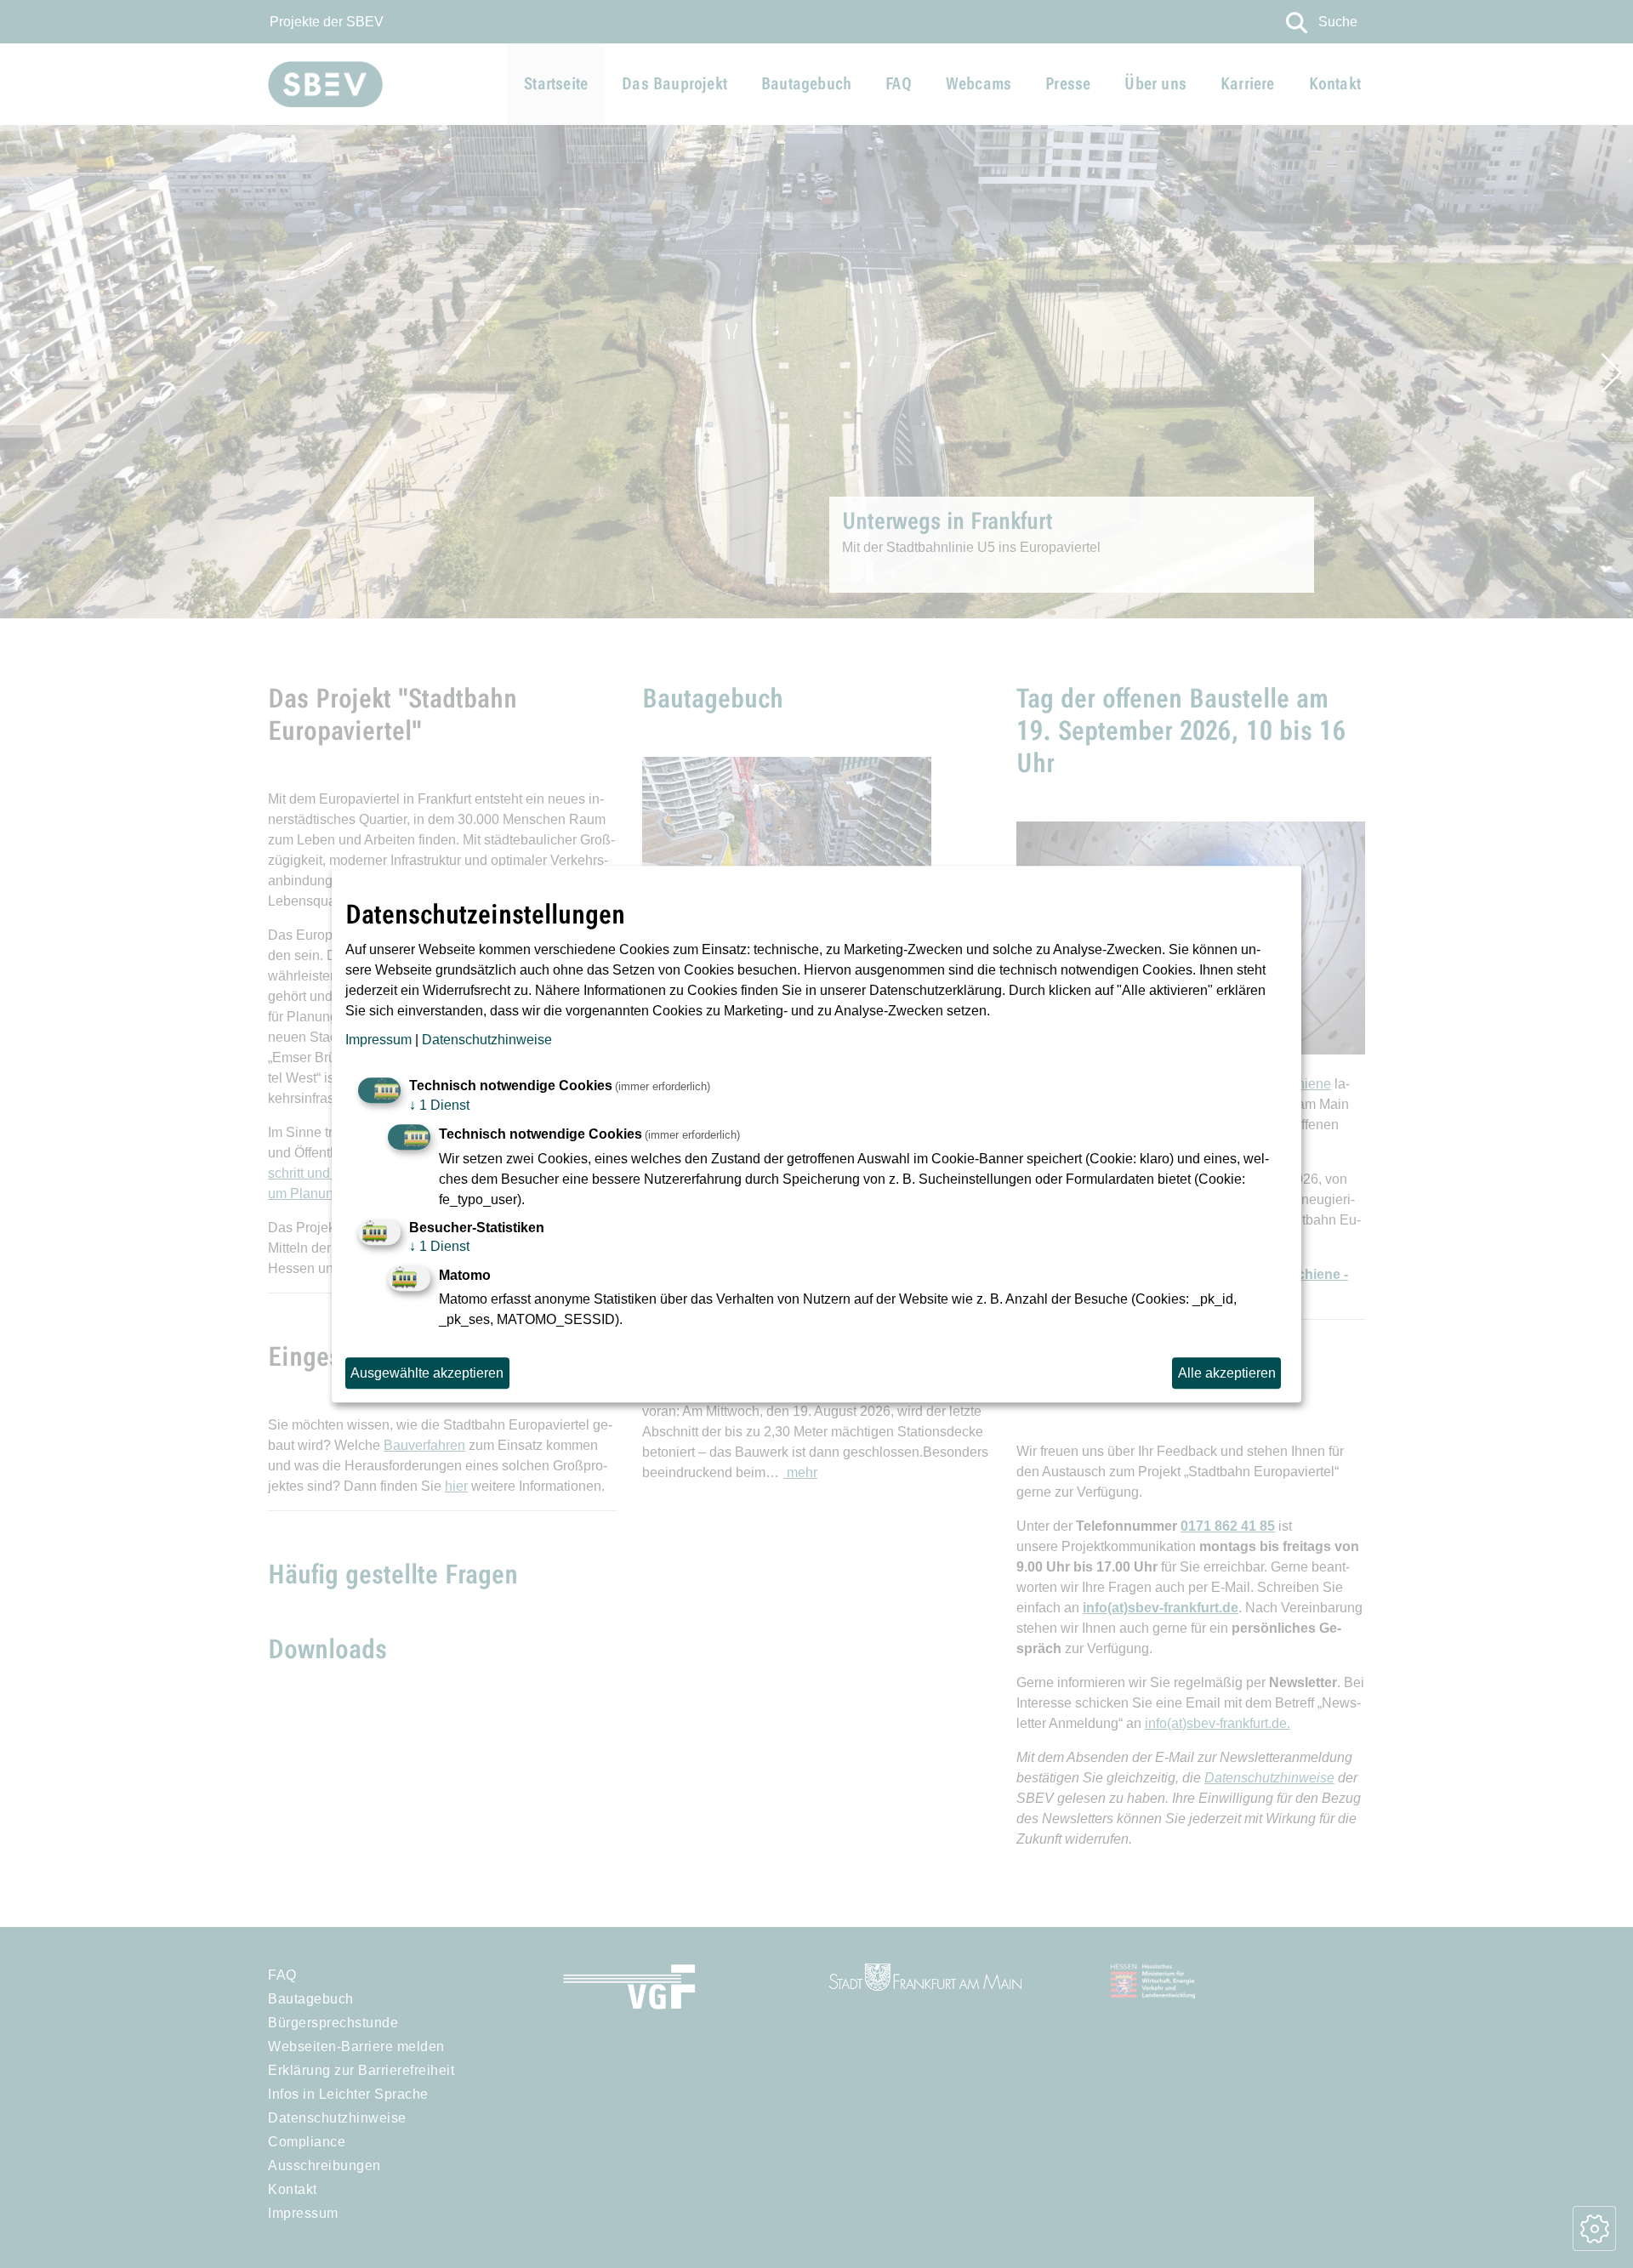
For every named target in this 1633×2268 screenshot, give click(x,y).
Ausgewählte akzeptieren (427, 1373)
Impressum (378, 1040)
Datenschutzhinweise (487, 1040)
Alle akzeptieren (1227, 1373)
